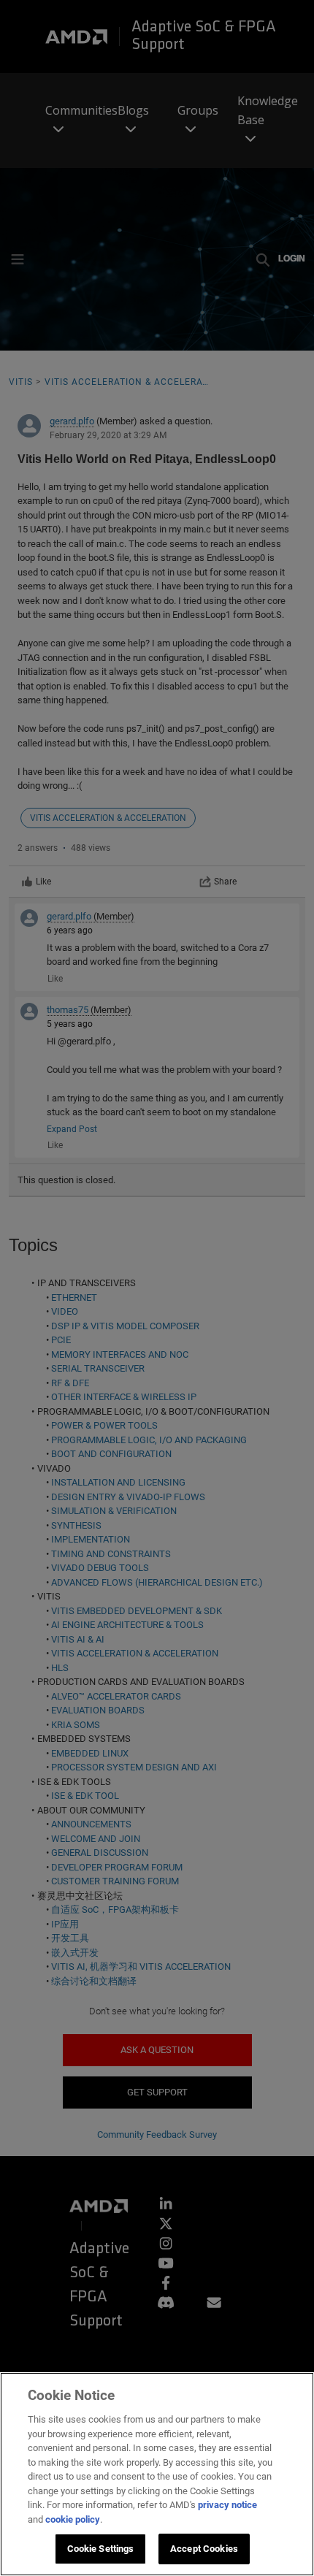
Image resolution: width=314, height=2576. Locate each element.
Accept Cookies (204, 2549)
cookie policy (73, 2519)
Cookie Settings (101, 2549)
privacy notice (227, 2505)
